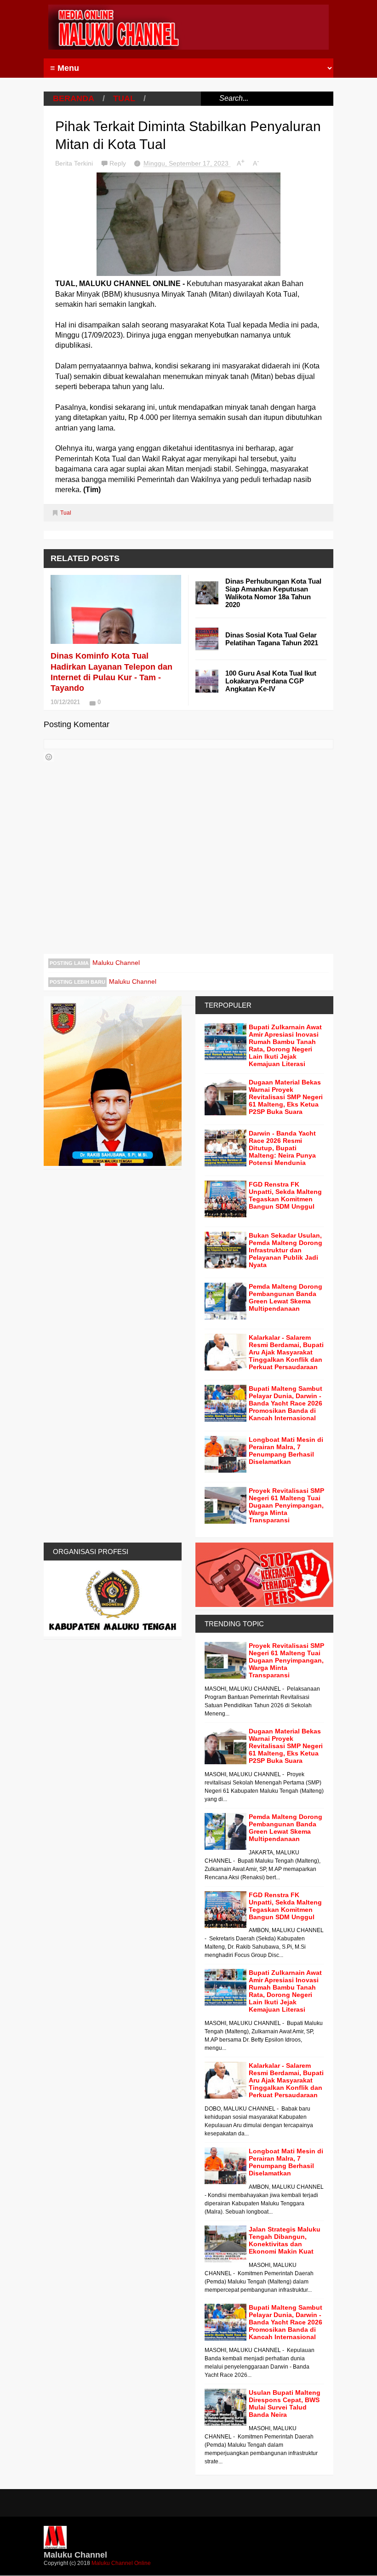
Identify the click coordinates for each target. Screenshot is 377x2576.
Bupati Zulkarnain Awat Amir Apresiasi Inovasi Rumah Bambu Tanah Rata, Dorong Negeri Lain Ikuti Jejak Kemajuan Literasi (285, 1045)
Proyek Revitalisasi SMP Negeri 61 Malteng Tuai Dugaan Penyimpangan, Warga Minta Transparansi (286, 1505)
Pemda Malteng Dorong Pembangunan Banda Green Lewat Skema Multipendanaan (286, 1297)
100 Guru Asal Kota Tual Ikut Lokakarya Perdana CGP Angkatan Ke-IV (271, 681)
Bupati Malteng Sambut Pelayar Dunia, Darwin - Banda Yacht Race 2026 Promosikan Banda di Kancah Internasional (286, 1403)
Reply (119, 163)
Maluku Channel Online (121, 2563)
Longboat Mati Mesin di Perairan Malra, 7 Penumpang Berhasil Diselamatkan (286, 1451)
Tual (124, 98)
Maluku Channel (116, 963)
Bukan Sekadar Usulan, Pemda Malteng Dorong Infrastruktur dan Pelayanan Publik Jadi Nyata (286, 1250)
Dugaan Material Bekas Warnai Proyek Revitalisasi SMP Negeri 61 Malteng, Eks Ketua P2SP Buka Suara (286, 1097)
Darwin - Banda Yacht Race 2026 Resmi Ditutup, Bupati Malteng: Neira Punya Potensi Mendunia (282, 1148)
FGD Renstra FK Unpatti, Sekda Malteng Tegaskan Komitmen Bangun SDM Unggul (285, 1195)
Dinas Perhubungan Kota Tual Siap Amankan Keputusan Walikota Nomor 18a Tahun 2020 (273, 593)
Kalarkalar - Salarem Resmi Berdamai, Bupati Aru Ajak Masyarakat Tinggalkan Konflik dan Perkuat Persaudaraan (286, 1352)
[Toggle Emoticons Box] (49, 757)
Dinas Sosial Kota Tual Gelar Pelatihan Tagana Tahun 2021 (272, 639)
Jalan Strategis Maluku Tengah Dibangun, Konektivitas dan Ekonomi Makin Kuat (285, 2240)
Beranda (74, 98)
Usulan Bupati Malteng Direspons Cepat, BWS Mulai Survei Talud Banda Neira (285, 2404)
